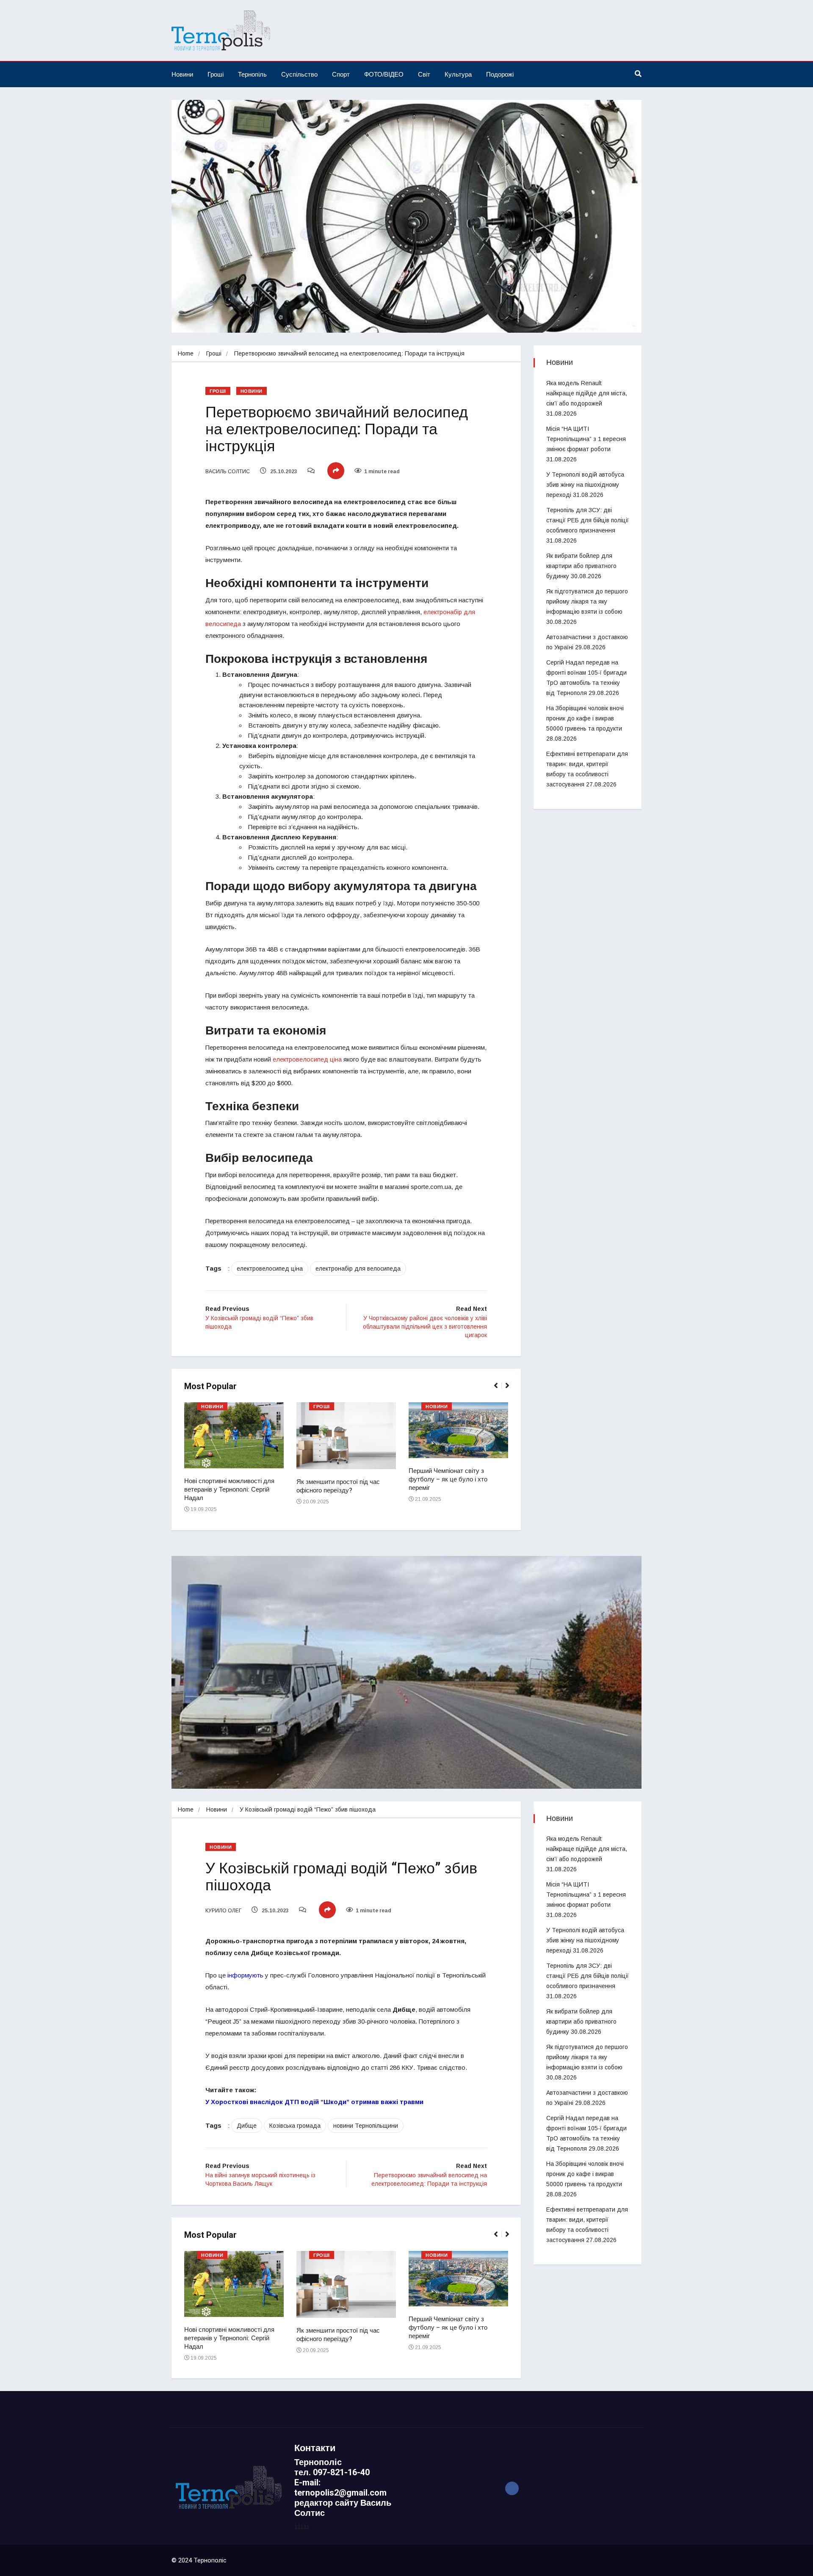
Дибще (247, 2126)
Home (186, 353)
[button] (499, 1390)
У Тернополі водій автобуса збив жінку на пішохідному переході (585, 485)
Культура (458, 74)
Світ (424, 74)
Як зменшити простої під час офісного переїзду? (338, 1486)
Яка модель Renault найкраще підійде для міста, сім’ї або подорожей (587, 393)
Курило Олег (223, 1911)
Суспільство (299, 74)
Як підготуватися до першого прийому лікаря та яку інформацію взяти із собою (587, 601)
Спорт (341, 74)
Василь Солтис (228, 472)
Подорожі (500, 74)
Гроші (216, 74)
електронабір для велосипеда (358, 1269)
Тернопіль (252, 74)
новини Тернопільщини (366, 2126)
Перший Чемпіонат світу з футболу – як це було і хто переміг (448, 1479)
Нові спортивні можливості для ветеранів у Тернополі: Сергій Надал (229, 1489)
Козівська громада (295, 2126)
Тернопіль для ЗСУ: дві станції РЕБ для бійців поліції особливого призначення (588, 520)
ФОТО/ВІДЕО (384, 74)
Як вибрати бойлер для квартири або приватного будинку (581, 566)
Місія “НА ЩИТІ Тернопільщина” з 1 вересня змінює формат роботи (586, 439)
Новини (182, 74)
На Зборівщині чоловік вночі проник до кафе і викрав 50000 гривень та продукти (585, 718)
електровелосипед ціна (307, 1059)
